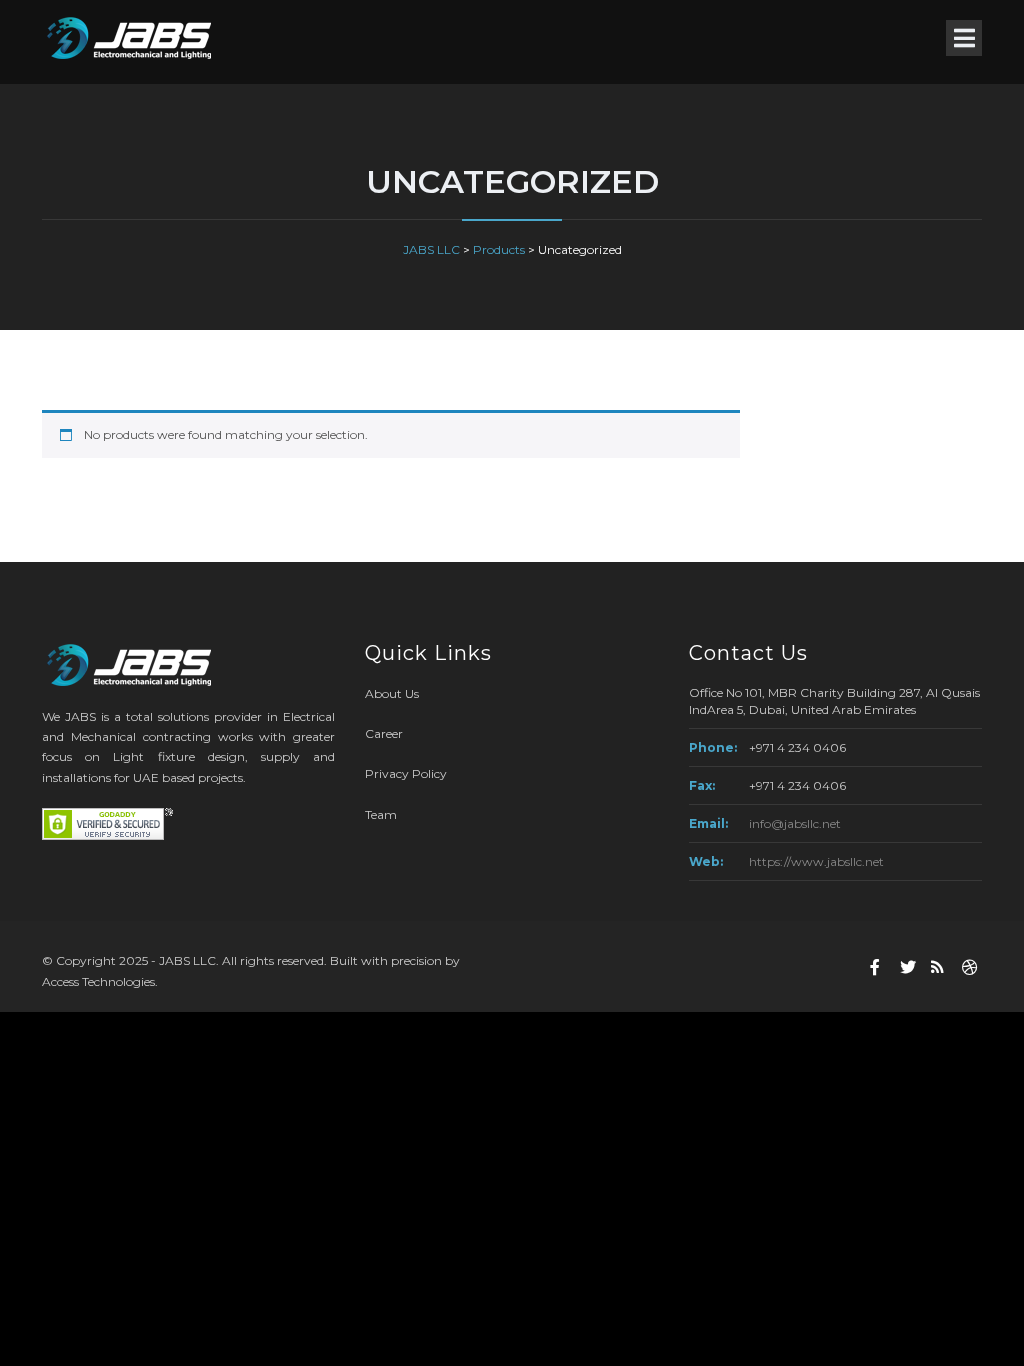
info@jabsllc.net (795, 823)
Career (384, 733)
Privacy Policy (406, 773)
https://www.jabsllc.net (816, 861)
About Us (392, 693)
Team (381, 814)
